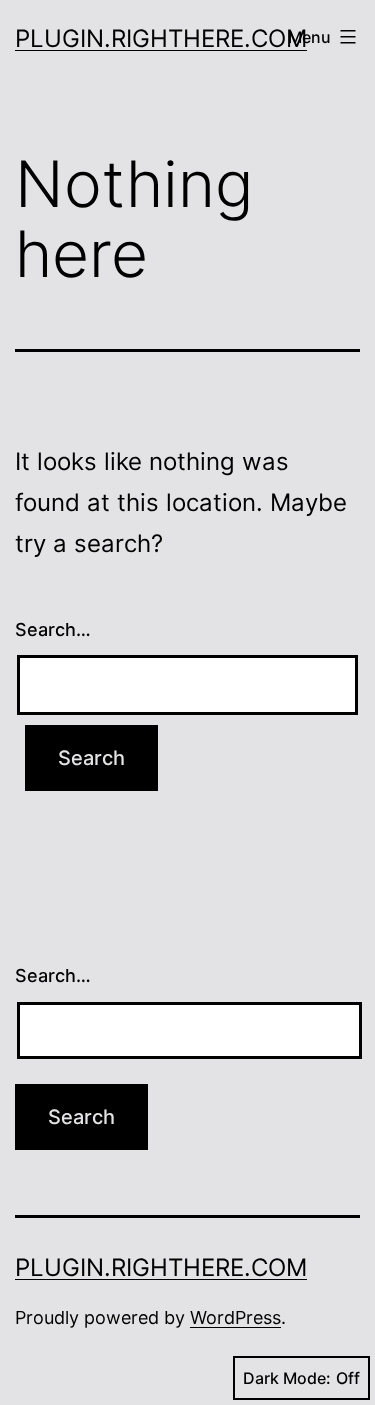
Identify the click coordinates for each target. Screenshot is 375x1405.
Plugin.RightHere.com (161, 38)
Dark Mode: (287, 1378)
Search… (53, 629)
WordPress (235, 1317)
